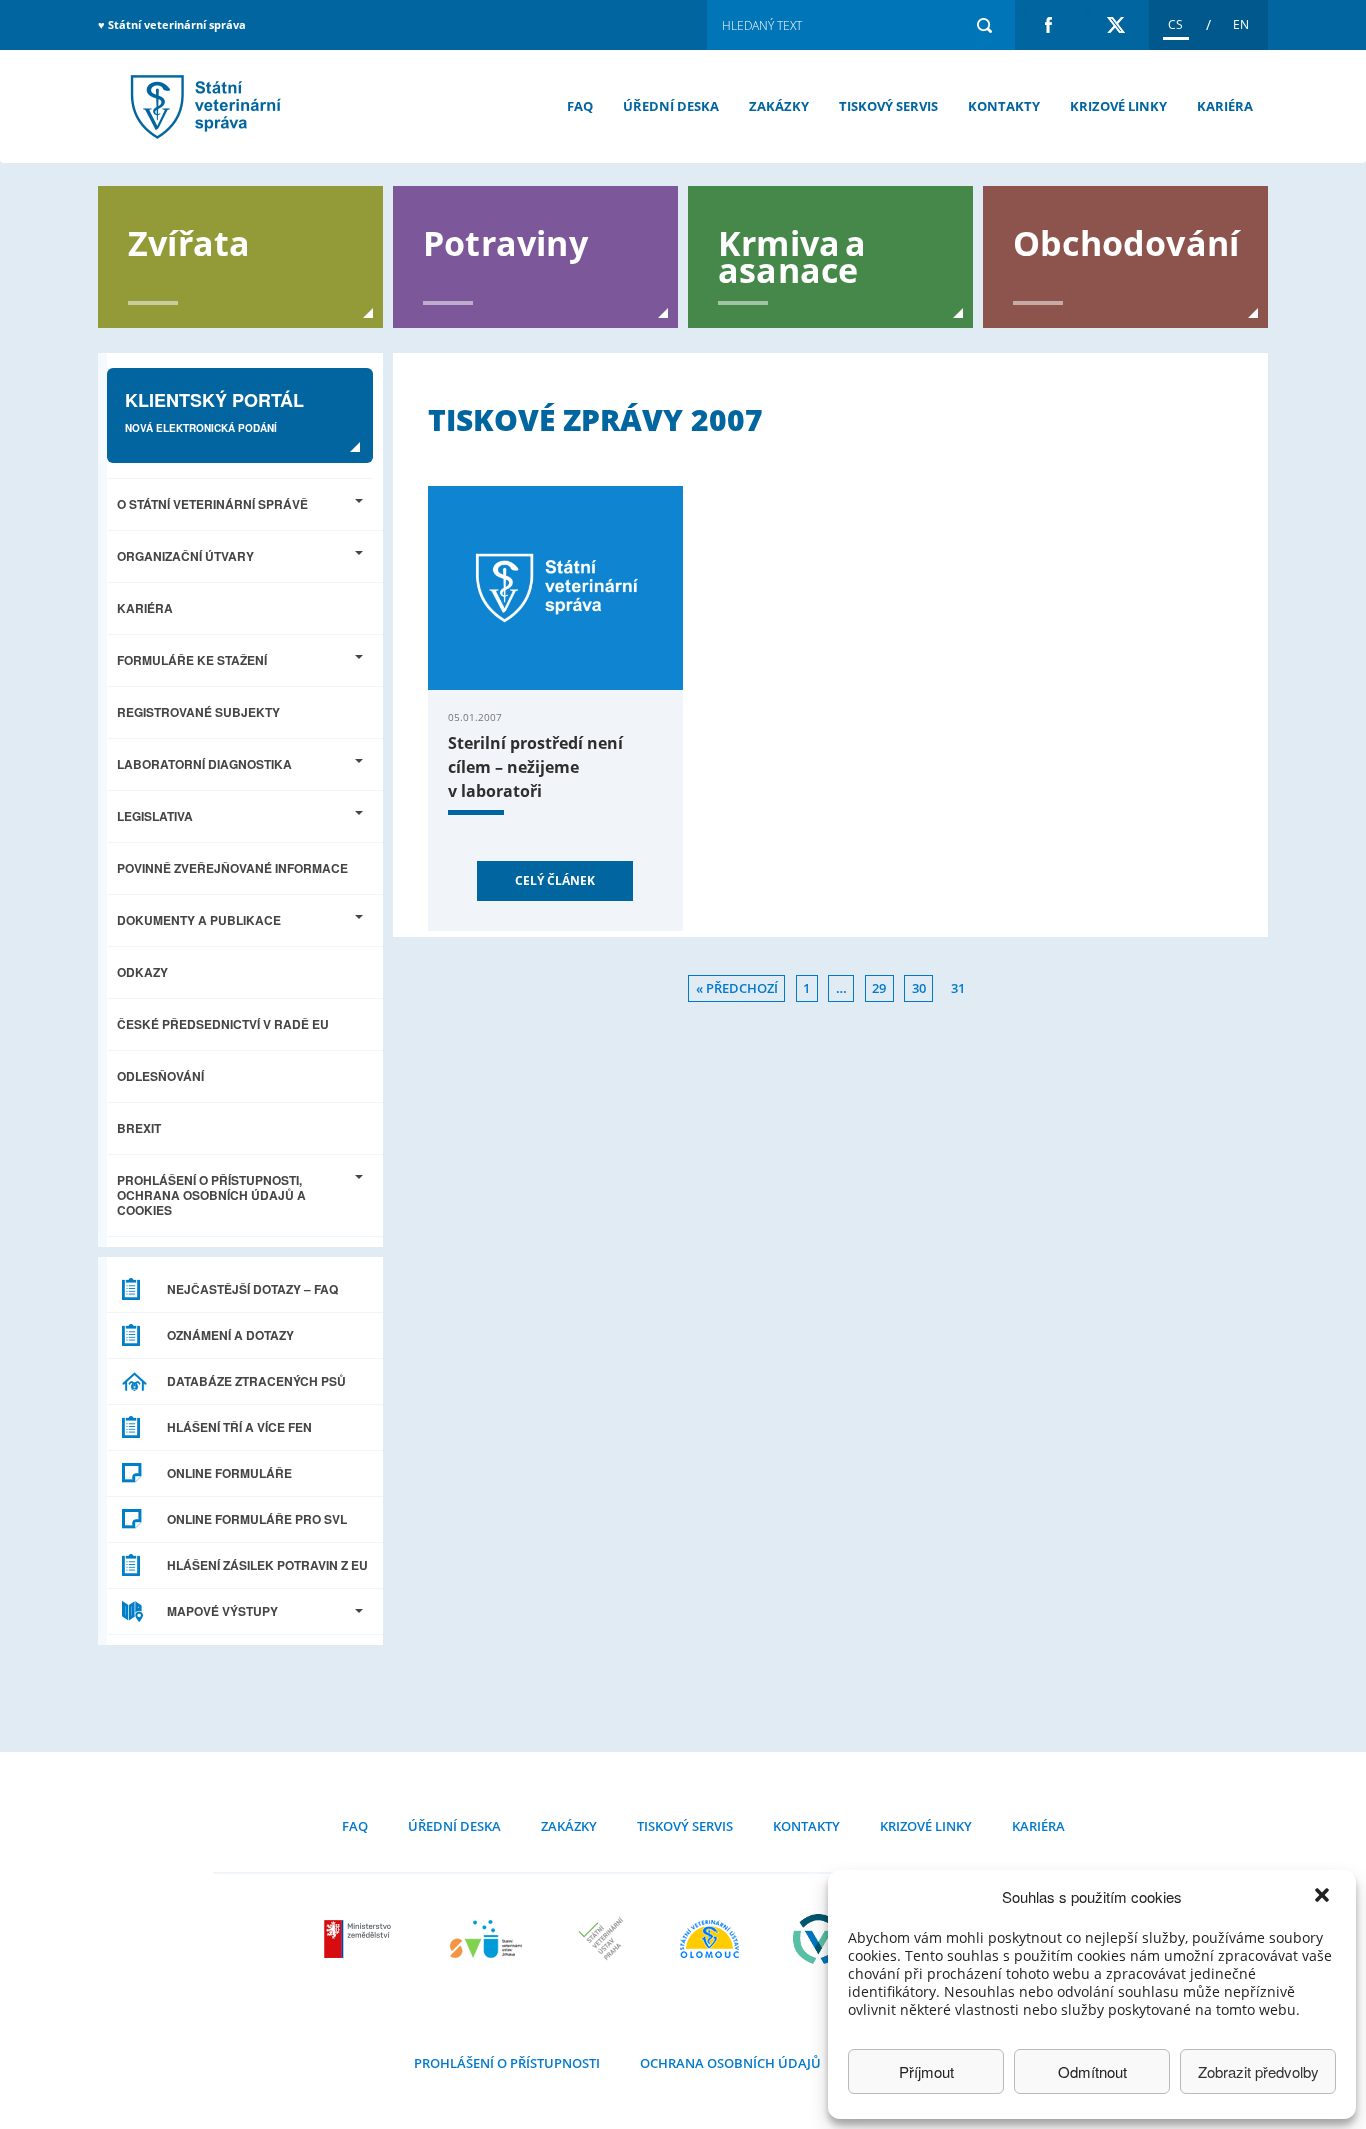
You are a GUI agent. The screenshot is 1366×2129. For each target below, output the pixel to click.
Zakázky (779, 106)
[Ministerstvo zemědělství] (360, 1939)
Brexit (139, 1128)
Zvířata (189, 241)
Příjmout (926, 2071)
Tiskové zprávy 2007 (203, 106)
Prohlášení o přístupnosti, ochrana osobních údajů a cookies (211, 1195)
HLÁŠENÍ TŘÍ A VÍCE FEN (239, 1427)
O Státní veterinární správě (212, 504)
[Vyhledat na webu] (984, 25)
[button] (1324, 1897)
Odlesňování (160, 1076)
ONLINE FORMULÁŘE (229, 1473)
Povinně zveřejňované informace (232, 868)
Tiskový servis (888, 106)
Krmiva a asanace (792, 255)
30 (919, 988)
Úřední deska (671, 106)
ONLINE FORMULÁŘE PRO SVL (257, 1519)
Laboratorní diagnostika (204, 764)
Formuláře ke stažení (192, 660)
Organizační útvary (185, 556)
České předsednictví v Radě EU (223, 1024)
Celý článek (555, 880)
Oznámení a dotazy (230, 1335)
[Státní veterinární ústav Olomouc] (709, 1939)
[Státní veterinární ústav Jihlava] (486, 1939)
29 (879, 988)
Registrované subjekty (198, 712)
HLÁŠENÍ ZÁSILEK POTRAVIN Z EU (267, 1565)
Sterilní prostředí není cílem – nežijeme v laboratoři (535, 767)
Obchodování (1126, 241)
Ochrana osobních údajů (730, 2063)
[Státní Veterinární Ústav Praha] (601, 1939)
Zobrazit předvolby (1258, 2071)
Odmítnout (1092, 2071)
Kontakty (1004, 106)
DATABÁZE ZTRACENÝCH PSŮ (256, 1381)
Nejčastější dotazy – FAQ (252, 1289)
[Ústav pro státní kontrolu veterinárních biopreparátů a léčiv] (818, 1939)
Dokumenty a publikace (199, 920)
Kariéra (1225, 106)
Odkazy (142, 972)
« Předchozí (737, 988)
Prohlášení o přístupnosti (507, 2063)
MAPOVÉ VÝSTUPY (222, 1611)
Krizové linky (1118, 106)
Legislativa (155, 816)
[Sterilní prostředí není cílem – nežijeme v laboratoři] (555, 588)
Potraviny (505, 241)
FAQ (580, 106)
